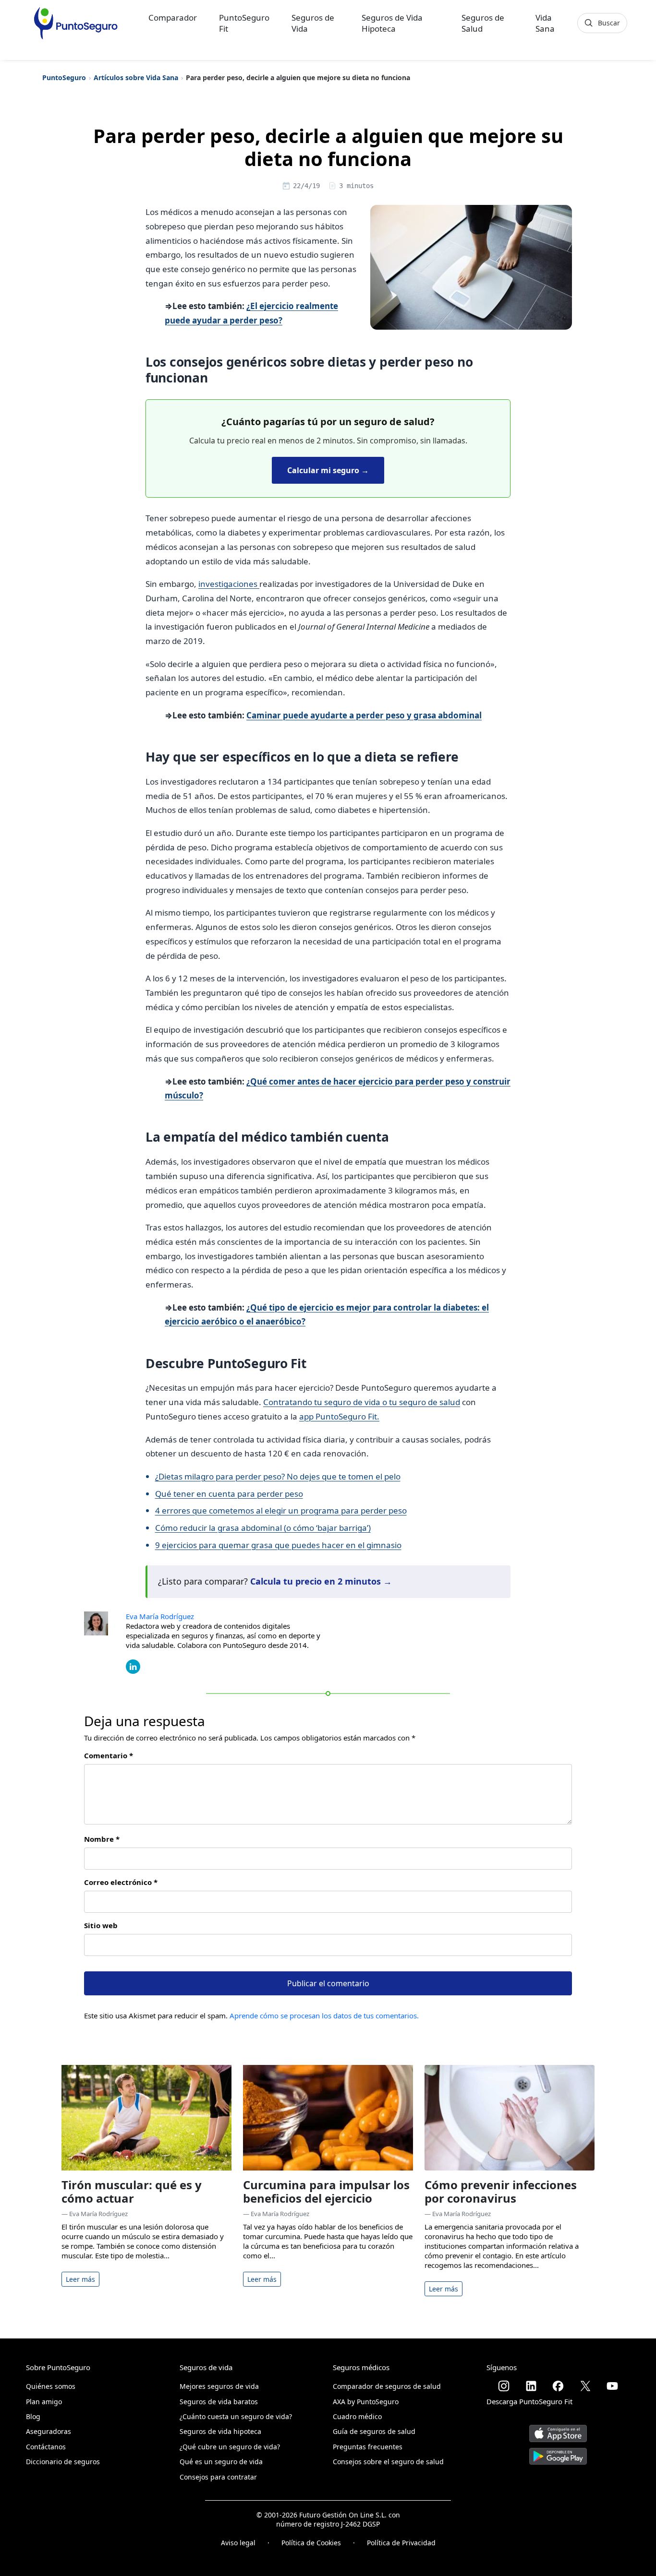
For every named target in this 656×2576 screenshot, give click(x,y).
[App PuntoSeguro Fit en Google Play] (558, 2452)
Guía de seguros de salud (374, 2431)
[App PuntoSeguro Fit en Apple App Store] (558, 2430)
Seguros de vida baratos (219, 2402)
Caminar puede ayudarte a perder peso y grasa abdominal (364, 715)
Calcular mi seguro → (328, 470)
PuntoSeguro (64, 78)
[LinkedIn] (133, 1666)
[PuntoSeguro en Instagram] (504, 2386)
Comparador (173, 18)
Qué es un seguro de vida (221, 2462)
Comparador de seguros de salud (387, 2386)
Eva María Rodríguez (160, 1616)
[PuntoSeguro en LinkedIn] (531, 2386)
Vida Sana (545, 23)
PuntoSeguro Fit (244, 23)
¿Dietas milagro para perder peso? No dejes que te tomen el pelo (278, 1476)
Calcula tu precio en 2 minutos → (321, 1581)
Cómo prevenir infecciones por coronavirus (501, 2192)
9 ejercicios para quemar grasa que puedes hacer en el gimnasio (278, 1545)
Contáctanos (46, 2447)
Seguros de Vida (313, 23)
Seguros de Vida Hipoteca (392, 23)
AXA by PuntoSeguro (366, 2402)
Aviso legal (238, 2543)
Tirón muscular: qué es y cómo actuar (132, 2192)
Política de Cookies (311, 2543)
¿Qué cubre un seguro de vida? (230, 2447)
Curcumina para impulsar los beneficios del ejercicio (326, 2192)
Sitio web (101, 1925)
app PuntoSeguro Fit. (339, 1416)
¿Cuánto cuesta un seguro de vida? (236, 2416)
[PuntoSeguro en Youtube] (612, 2386)
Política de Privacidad (401, 2543)
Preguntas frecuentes (368, 2447)
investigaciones (229, 584)
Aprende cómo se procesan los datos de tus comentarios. (324, 2015)
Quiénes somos (51, 2386)
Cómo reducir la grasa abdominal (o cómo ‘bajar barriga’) (263, 1528)
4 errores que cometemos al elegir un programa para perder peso (281, 1510)
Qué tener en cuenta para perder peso (229, 1494)
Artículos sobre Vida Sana (136, 78)
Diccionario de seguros (63, 2462)
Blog (33, 2416)
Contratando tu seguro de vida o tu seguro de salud (362, 1402)
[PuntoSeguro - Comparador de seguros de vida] (76, 23)
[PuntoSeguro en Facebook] (558, 2386)
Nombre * (102, 1839)
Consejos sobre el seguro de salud (388, 2462)
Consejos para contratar (218, 2477)
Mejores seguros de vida (219, 2386)
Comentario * (109, 1755)
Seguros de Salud (483, 23)
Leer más (80, 2279)
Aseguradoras (49, 2431)
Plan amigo (44, 2402)
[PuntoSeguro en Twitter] (585, 2386)
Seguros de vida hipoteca (220, 2431)
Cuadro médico (357, 2416)
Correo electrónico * (121, 1882)
